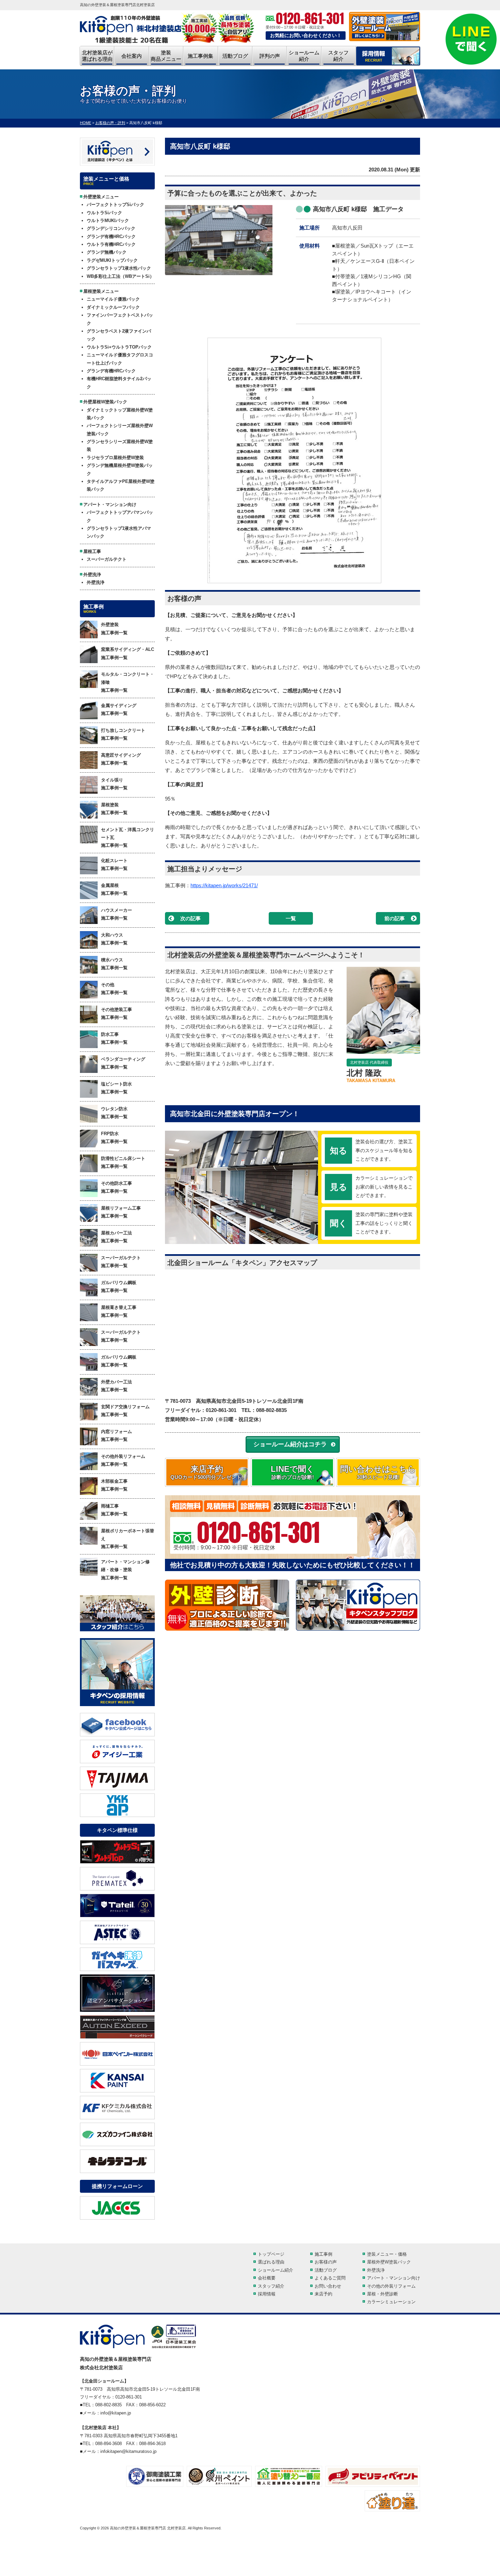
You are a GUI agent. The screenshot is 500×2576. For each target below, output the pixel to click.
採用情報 (267, 2294)
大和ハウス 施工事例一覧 (114, 939)
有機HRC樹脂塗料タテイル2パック (119, 383)
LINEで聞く (293, 1472)
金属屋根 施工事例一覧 (114, 889)
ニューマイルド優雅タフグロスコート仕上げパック (120, 359)
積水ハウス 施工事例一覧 (114, 964)
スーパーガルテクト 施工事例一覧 (121, 1262)
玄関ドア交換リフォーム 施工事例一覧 (125, 1411)
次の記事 (190, 918)
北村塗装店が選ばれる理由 (97, 56)
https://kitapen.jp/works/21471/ (224, 885)
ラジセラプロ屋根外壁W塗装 (115, 458)
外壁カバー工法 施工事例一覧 (116, 1386)
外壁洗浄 (96, 582)
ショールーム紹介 (304, 56)
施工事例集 (201, 56)
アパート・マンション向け (394, 2278)
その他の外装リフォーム (391, 2286)
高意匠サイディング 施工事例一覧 (121, 759)
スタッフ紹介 (338, 56)
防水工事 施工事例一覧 (114, 1038)
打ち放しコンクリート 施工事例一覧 (123, 734)
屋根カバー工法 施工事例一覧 (116, 1237)
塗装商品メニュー (166, 56)
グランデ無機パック (107, 252)
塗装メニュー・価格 (387, 2254)
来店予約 (207, 1472)
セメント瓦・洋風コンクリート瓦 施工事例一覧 (128, 838)
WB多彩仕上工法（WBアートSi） (120, 276)
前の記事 (395, 918)
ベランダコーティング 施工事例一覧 (123, 1063)
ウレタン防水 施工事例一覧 (114, 1113)
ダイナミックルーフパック (113, 307)
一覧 (291, 918)
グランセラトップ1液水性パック (119, 268)
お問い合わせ (328, 2286)
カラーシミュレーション (391, 2302)
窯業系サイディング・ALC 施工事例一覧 (128, 653)
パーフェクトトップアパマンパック (120, 516)
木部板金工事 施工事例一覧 (114, 1485)
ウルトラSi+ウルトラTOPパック (119, 347)
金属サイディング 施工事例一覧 (119, 709)
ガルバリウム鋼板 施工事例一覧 (119, 1286)
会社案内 (132, 56)
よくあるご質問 (330, 2278)
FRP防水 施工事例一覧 (114, 1138)
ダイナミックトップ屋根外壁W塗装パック (120, 414)
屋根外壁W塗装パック (389, 2262)
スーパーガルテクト (107, 559)
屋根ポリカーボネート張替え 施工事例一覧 (128, 1539)
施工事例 (323, 2254)
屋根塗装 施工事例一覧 (114, 809)
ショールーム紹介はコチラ (290, 1444)
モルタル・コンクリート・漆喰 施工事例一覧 (128, 682)
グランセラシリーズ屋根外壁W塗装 (120, 445)
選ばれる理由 (271, 2262)
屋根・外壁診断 (382, 2294)
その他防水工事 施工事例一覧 (116, 1187)
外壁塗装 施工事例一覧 (114, 628)
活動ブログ (235, 56)
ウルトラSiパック (104, 213)
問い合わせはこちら (378, 1472)
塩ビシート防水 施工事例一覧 (116, 1088)
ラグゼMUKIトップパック (112, 260)
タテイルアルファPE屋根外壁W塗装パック (121, 485)
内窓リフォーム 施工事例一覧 (116, 1435)
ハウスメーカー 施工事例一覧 (116, 914)
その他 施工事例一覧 (114, 989)
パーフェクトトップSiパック (115, 205)
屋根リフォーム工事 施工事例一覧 (121, 1212)
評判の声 (270, 56)
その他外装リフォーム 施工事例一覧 (123, 1460)
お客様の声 (326, 2262)
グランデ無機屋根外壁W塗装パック (120, 469)
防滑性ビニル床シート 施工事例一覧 (123, 1162)
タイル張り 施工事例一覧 (114, 784)
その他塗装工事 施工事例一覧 (116, 1013)
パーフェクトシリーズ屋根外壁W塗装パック (120, 430)
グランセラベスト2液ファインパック (119, 335)
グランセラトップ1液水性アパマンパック (119, 532)
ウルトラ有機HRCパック (111, 244)
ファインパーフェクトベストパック (120, 319)
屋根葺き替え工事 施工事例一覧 (119, 1311)
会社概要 (267, 2278)
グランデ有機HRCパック (111, 237)
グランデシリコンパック (111, 228)
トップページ (271, 2254)
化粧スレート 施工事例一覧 (114, 864)
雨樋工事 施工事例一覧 (114, 1510)
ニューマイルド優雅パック (113, 299)
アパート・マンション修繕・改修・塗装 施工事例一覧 (125, 1570)
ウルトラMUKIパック (108, 221)
